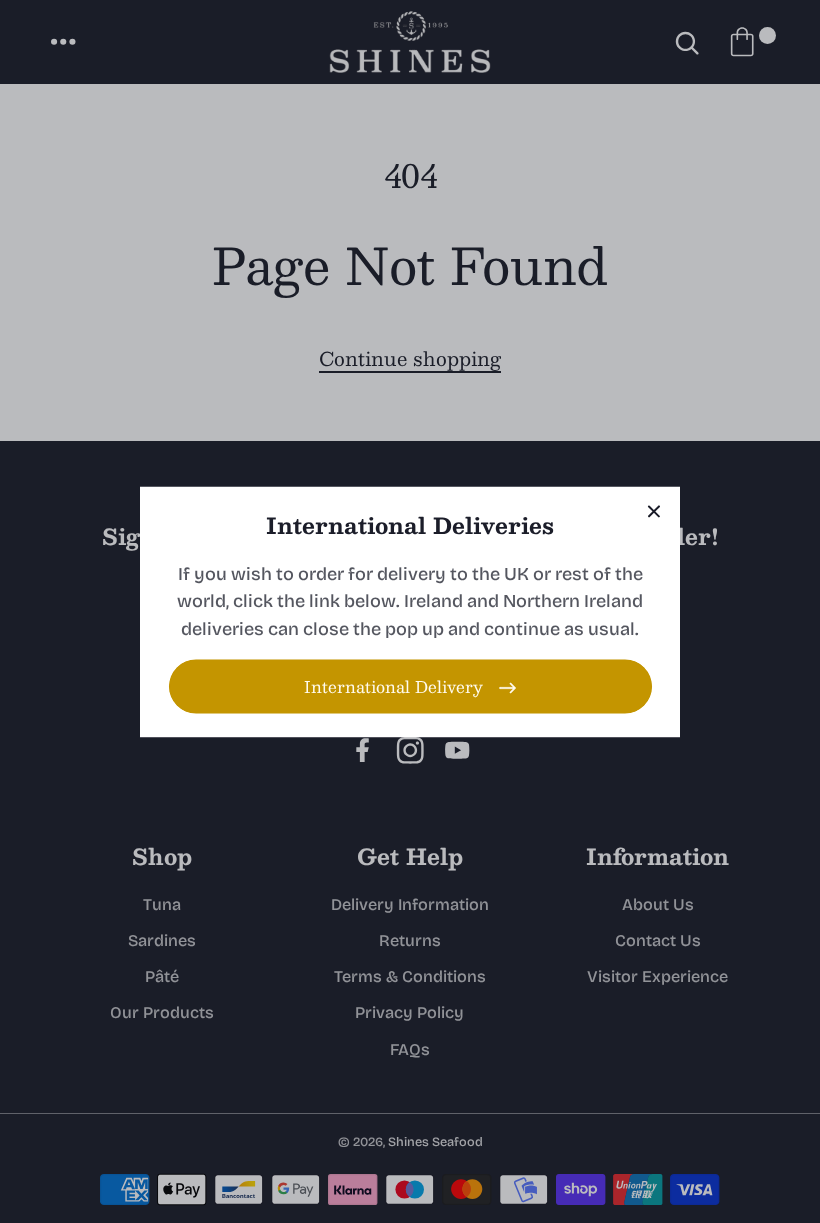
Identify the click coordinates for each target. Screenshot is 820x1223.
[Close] (654, 512)
